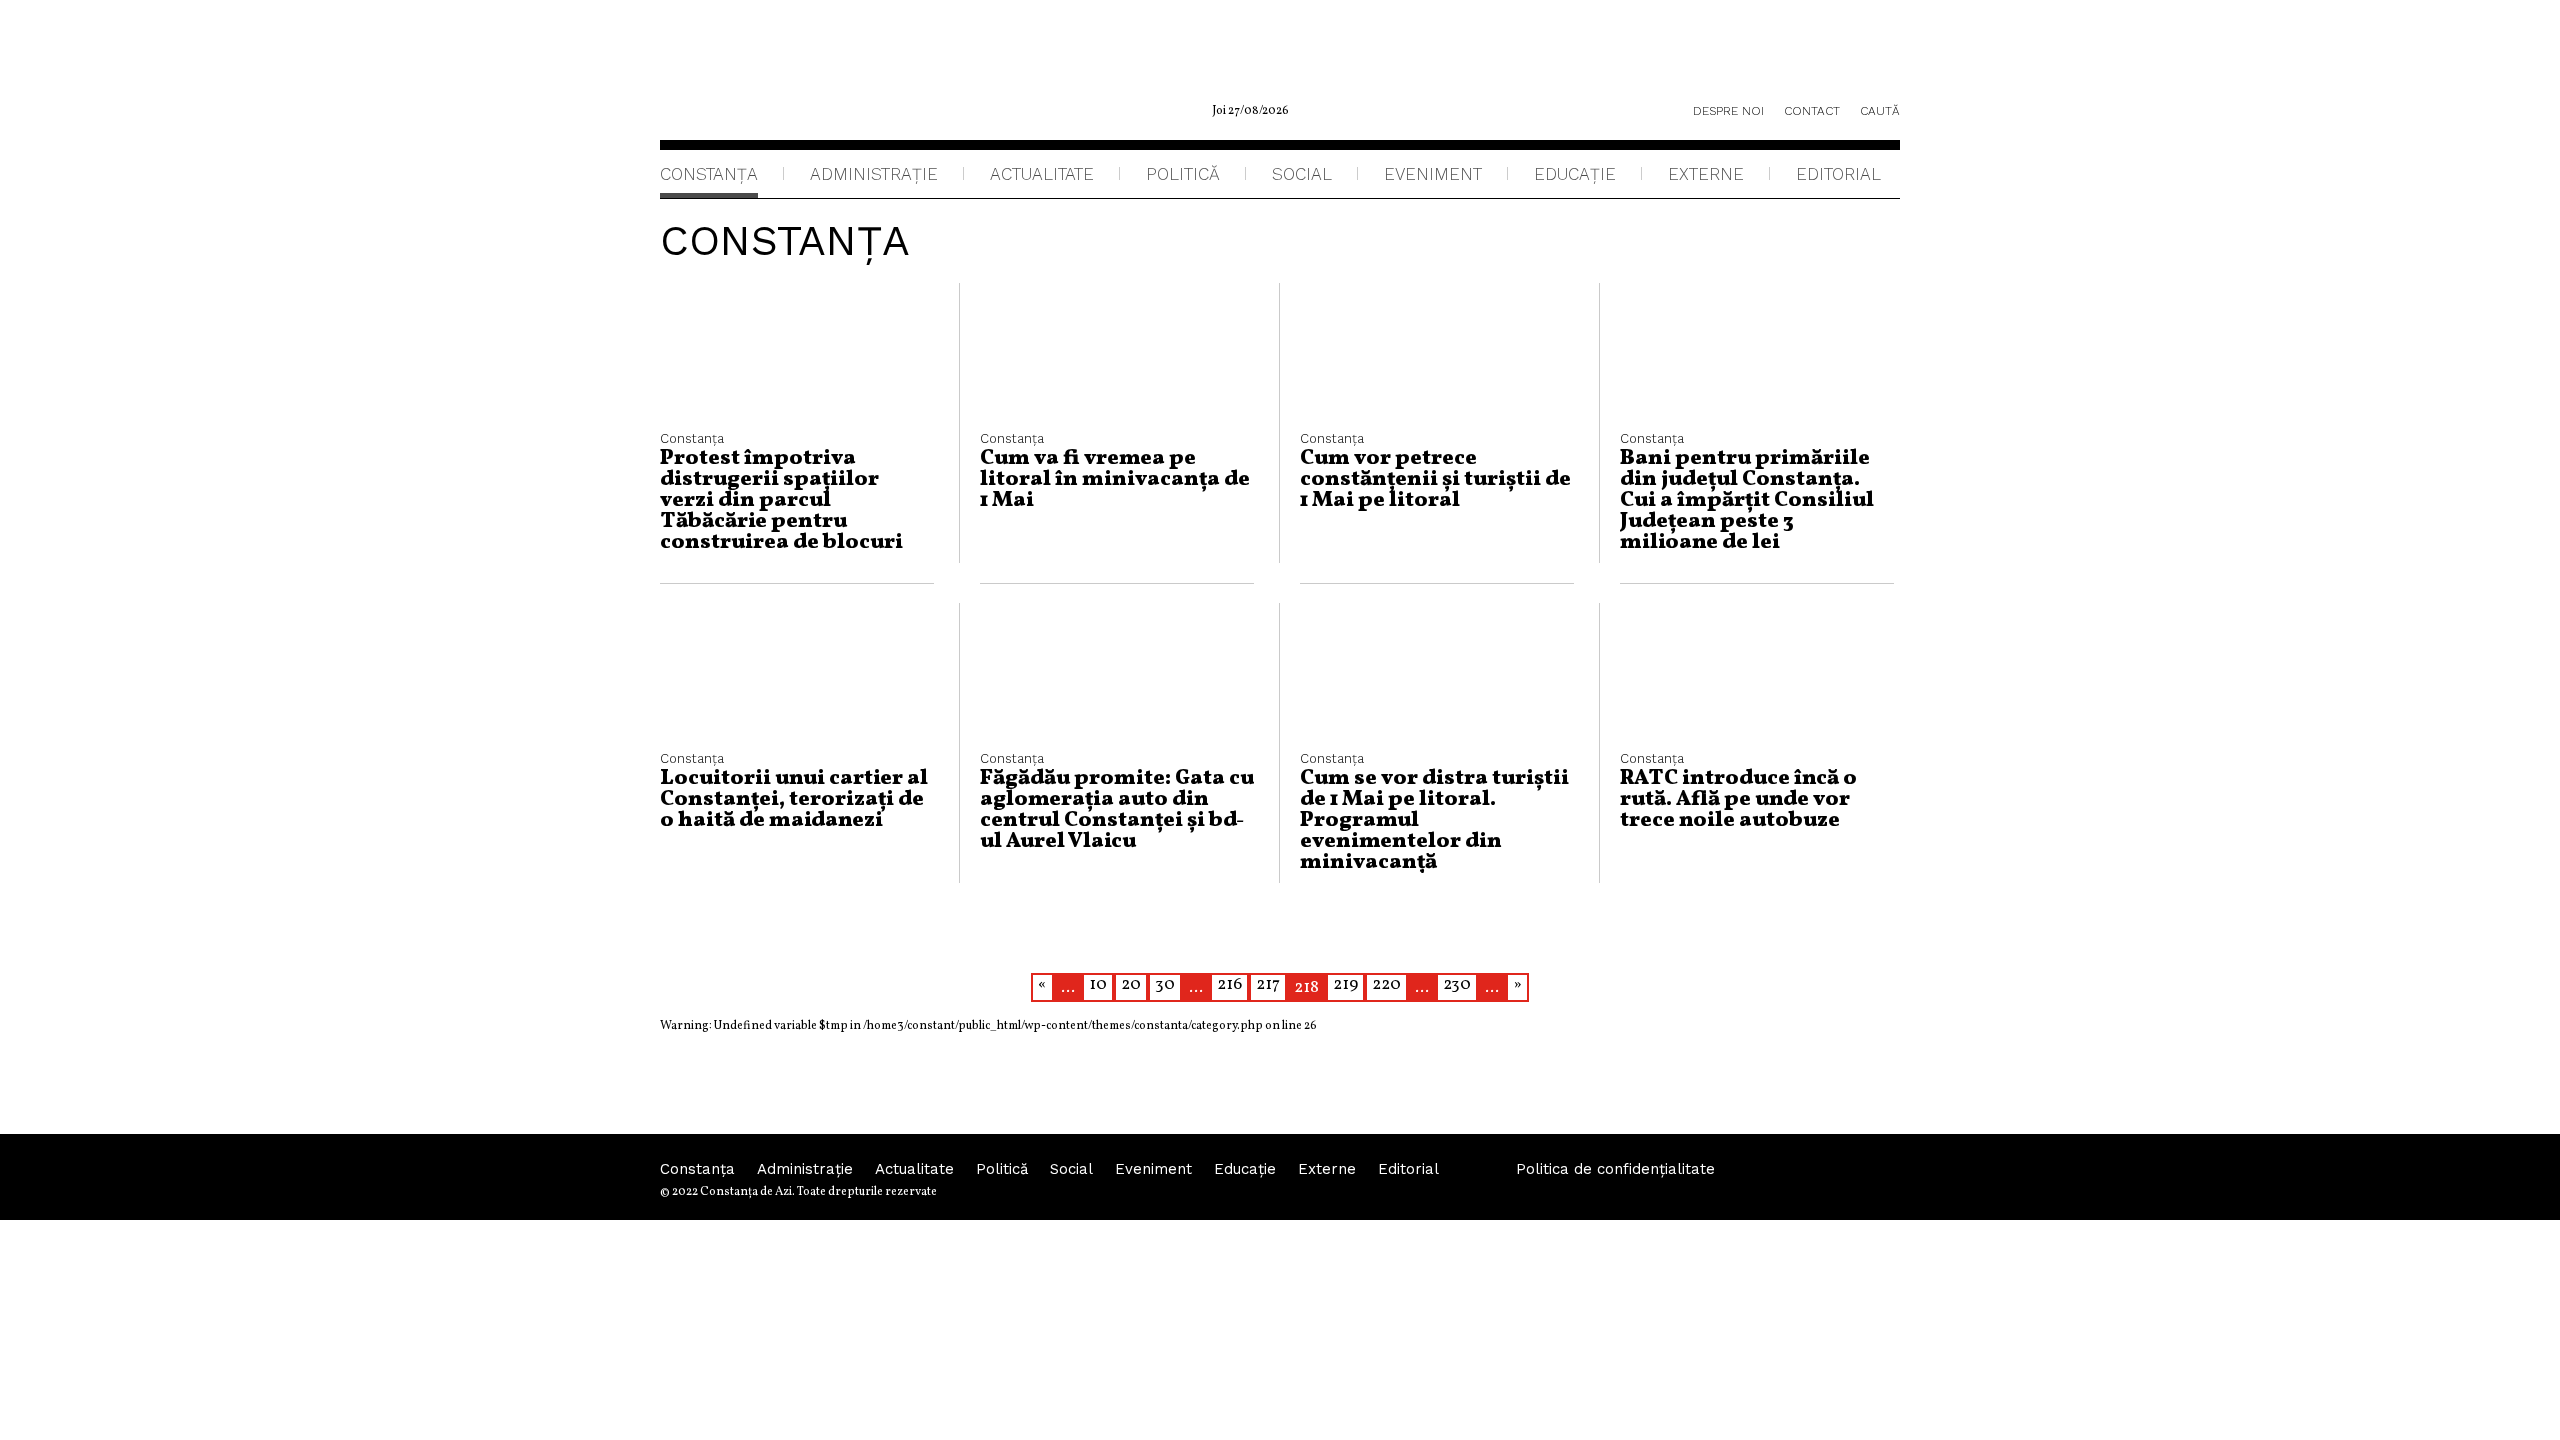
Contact (1812, 111)
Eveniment (1433, 174)
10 (1098, 984)
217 (1268, 984)
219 (1345, 984)
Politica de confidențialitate (1615, 1169)
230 (1457, 984)
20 (1131, 984)
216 (1229, 984)
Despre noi (1728, 111)
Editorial (1838, 174)
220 (1386, 984)
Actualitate (1042, 174)
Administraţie (874, 174)
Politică (1183, 174)
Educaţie (1575, 174)
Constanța (709, 174)
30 (1165, 984)
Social (1302, 174)
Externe (1706, 174)
